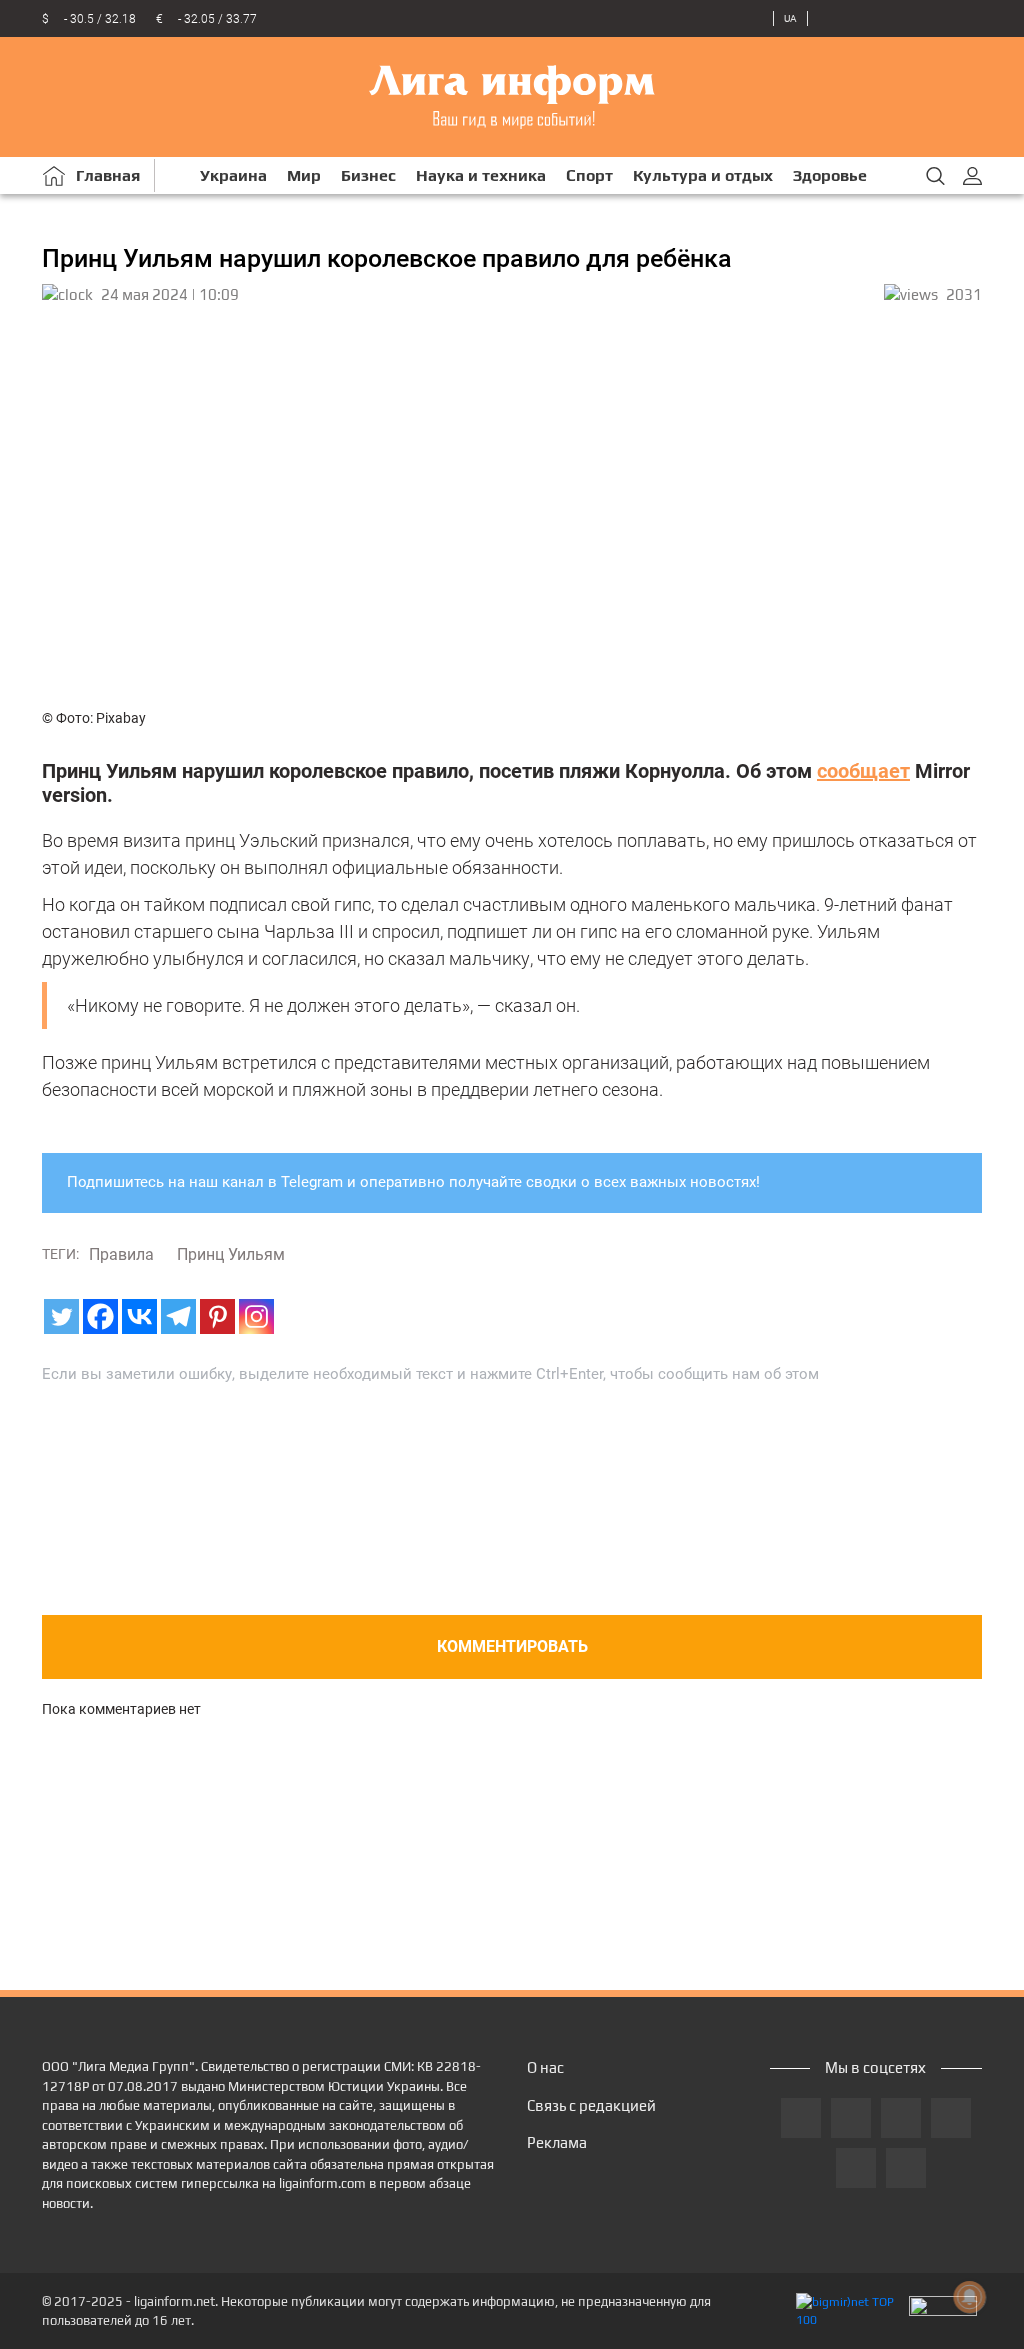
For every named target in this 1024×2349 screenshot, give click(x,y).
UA (790, 18)
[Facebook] (100, 1316)
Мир (304, 175)
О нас (545, 2067)
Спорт (589, 175)
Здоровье (830, 175)
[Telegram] (178, 1316)
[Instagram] (256, 1316)
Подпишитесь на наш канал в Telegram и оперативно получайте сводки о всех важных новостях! (413, 1182)
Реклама (557, 2142)
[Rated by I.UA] (943, 2311)
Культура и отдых (703, 175)
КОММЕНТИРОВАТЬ (512, 1646)
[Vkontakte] (139, 1316)
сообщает (863, 771)
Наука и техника (481, 175)
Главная (108, 175)
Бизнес (368, 175)
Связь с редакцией (591, 2105)
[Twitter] (61, 1316)
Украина (233, 175)
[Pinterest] (217, 1316)
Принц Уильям (231, 1254)
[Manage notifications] (970, 2297)
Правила (121, 1254)
